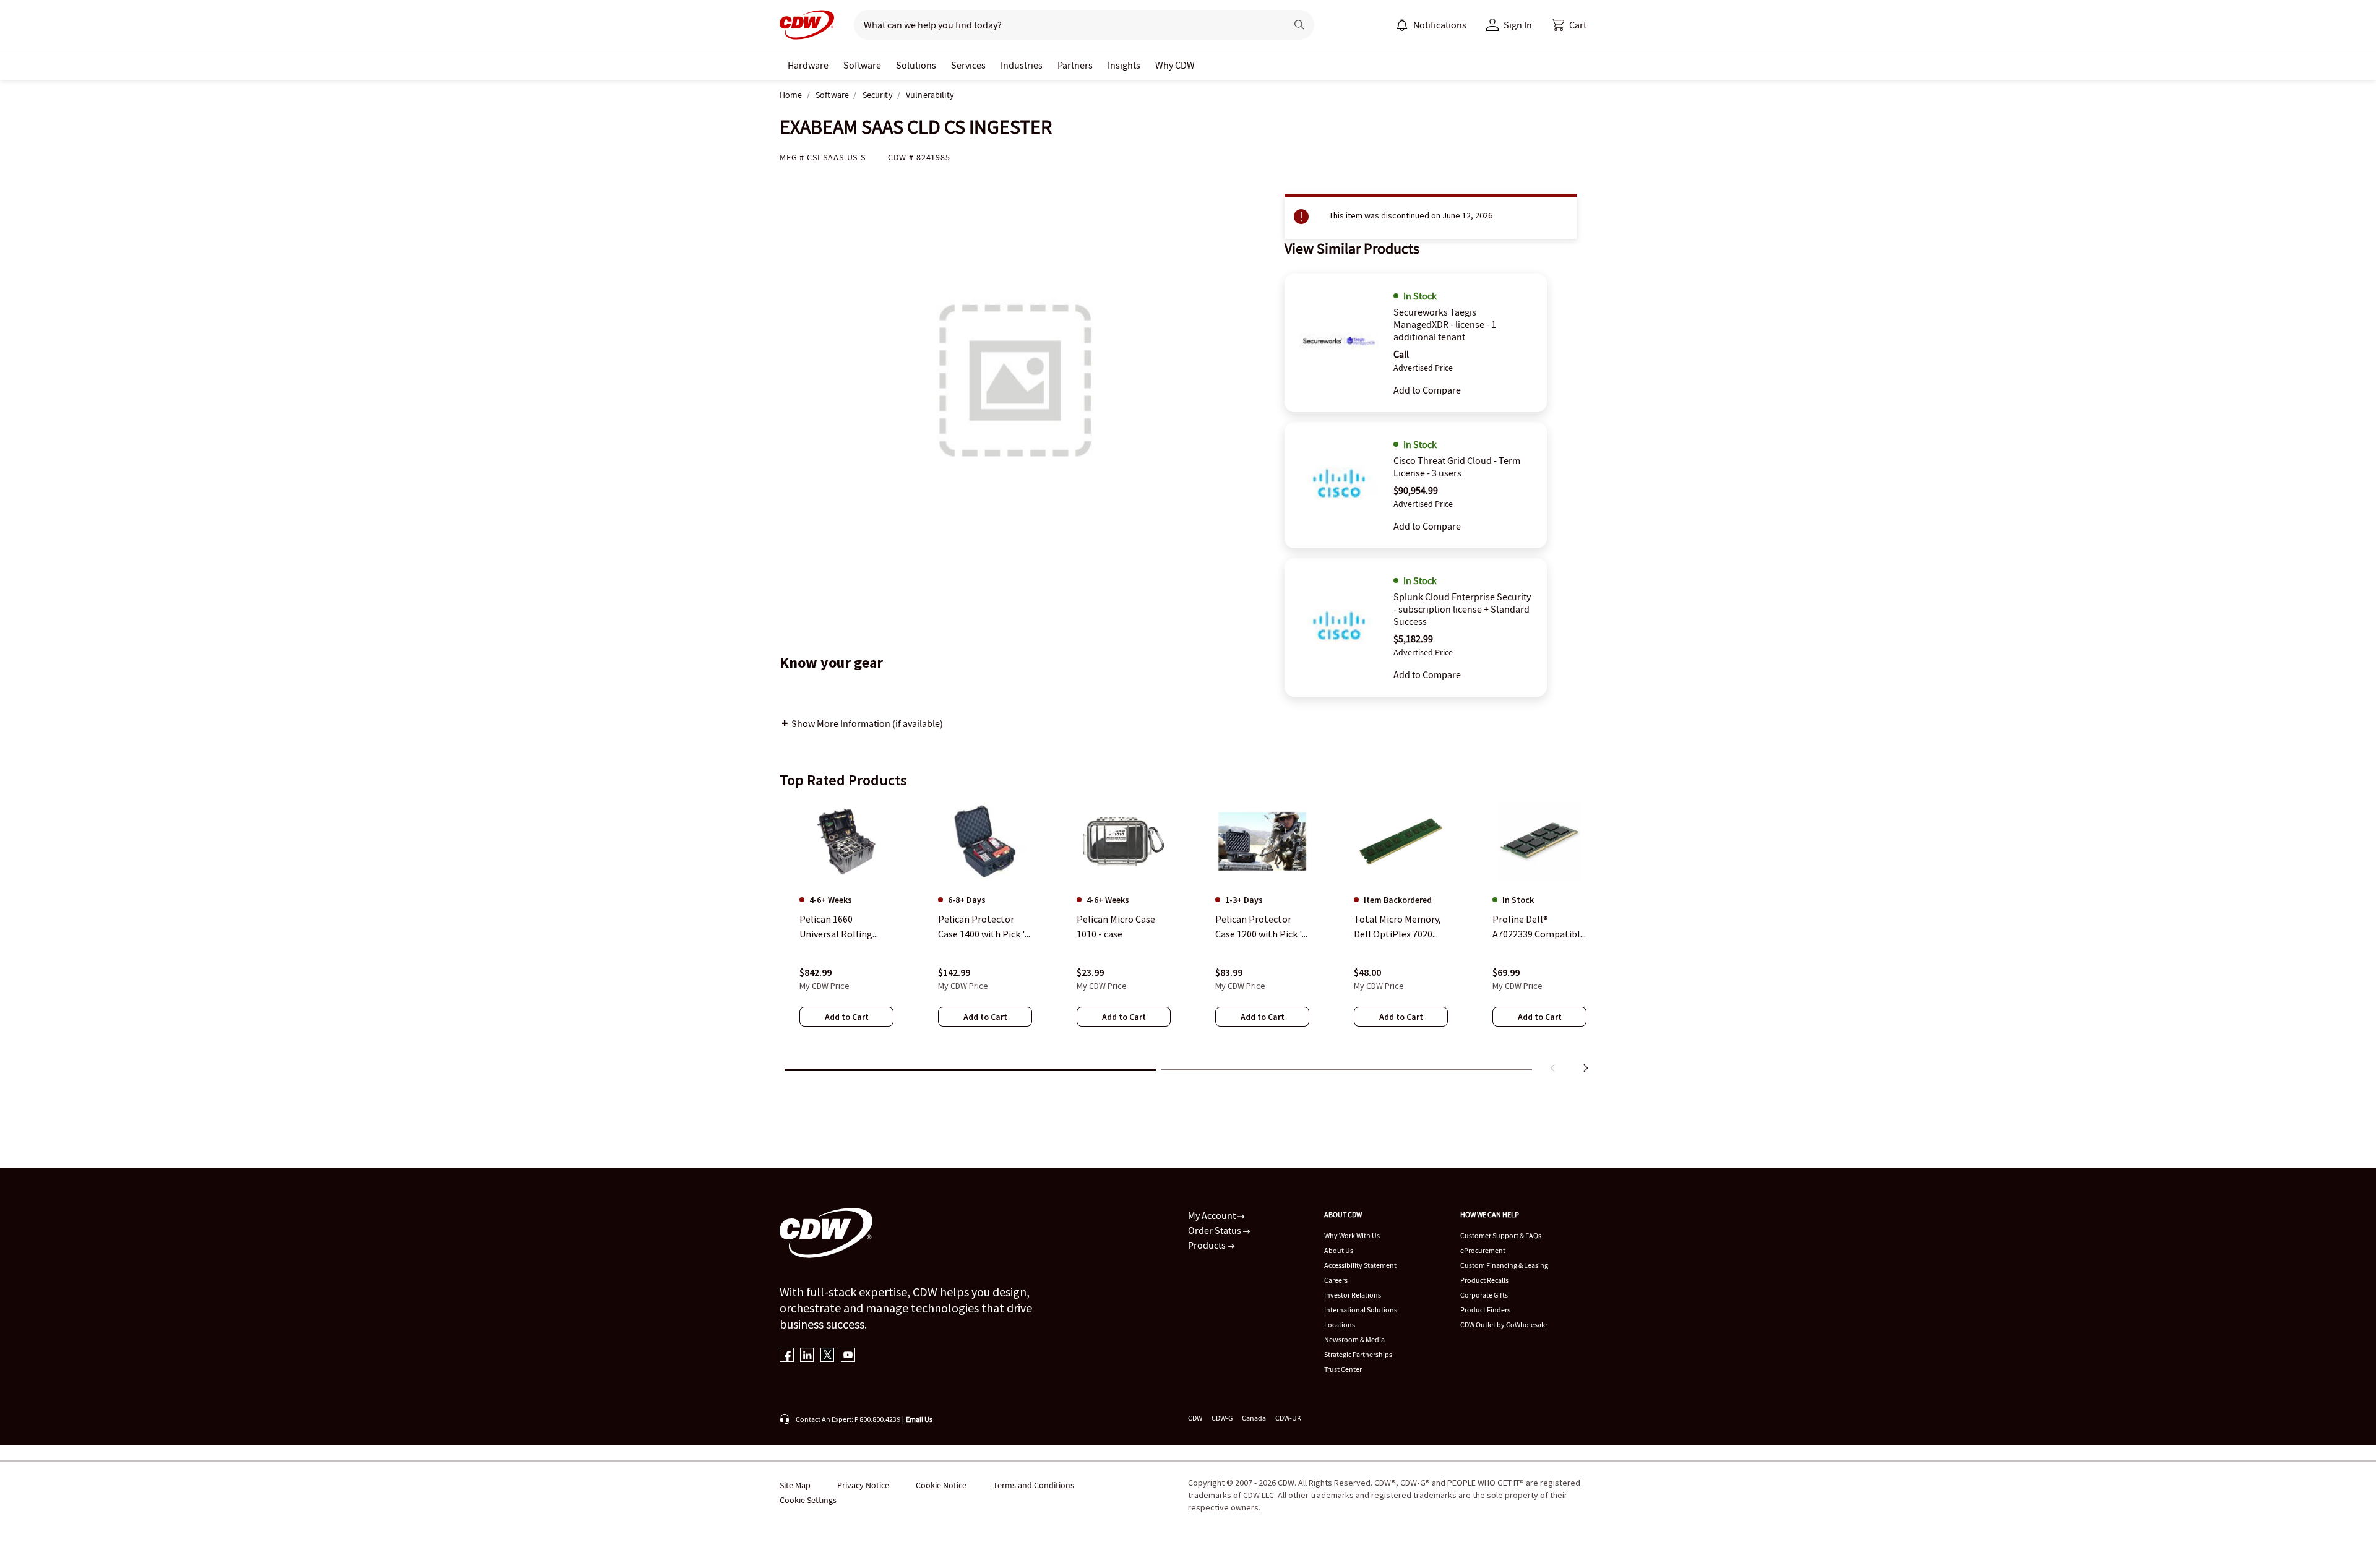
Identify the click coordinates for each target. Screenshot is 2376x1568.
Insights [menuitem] (1124, 65)
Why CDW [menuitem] (1175, 65)
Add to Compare (1427, 390)
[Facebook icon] (787, 1356)
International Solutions (1361, 1310)
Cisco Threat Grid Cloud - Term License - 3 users (1457, 467)
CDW (1195, 1418)
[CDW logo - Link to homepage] (807, 25)
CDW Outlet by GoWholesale (1504, 1325)
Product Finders (1485, 1310)
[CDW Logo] (807, 25)
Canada (1254, 1418)
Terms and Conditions (1034, 1485)
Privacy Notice (863, 1485)
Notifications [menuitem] (1440, 25)
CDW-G (1222, 1418)
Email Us (919, 1419)
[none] (808, 65)
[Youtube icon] (848, 1356)
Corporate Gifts (1484, 1295)
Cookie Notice (941, 1485)
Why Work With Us (1352, 1235)
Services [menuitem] (968, 65)
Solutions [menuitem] (916, 65)
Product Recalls (1484, 1280)
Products (1208, 1245)
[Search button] (1299, 25)
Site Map (795, 1485)
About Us (1339, 1250)
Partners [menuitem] (1075, 65)
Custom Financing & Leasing (1504, 1265)
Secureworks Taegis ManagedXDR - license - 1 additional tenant (1445, 324)
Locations (1340, 1325)
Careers (1336, 1280)
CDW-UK (1288, 1418)
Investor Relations (1353, 1295)
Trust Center (1343, 1369)
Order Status (1216, 1230)
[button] (1569, 25)
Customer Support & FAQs (1501, 1235)
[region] (1188, 939)
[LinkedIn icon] (807, 1356)
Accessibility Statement (1360, 1265)
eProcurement (1483, 1250)
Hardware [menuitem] (808, 65)
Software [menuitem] (862, 65)
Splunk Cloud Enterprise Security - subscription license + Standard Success (1462, 609)
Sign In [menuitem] (1518, 25)
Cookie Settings (808, 1500)
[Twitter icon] (828, 1356)
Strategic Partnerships (1358, 1354)
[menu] (1431, 25)
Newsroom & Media (1354, 1339)
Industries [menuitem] (1022, 65)
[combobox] (1065, 25)
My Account (1213, 1215)
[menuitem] (1402, 25)
